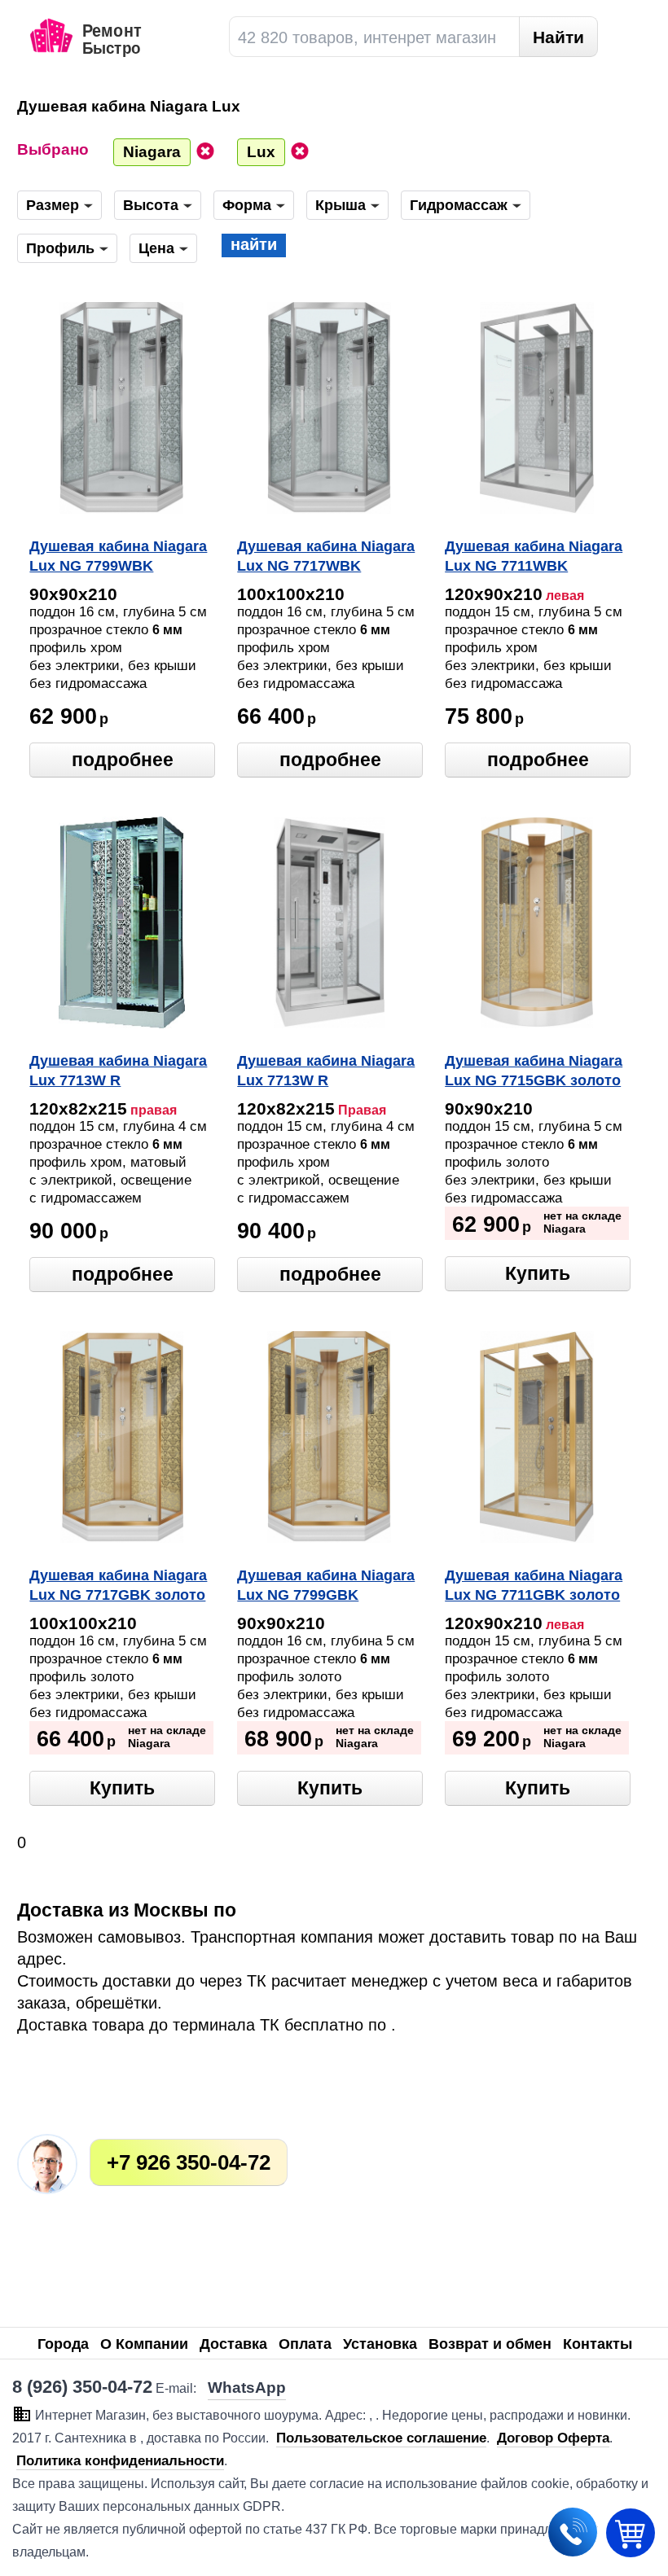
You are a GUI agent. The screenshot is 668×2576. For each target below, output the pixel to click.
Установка (380, 2344)
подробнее (123, 760)
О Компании (144, 2344)
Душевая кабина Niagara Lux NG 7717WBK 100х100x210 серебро (326, 558)
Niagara (152, 152)
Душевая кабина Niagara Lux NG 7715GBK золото (534, 1071)
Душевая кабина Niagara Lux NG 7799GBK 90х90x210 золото (326, 1587)
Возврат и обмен (490, 2344)
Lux (261, 152)
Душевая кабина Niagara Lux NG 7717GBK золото (118, 1585)
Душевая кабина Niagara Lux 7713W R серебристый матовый (326, 1072)
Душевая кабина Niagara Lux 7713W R (118, 1071)
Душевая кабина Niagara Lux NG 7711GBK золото (534, 1585)
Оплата (305, 2344)
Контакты (598, 2344)
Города (63, 2344)
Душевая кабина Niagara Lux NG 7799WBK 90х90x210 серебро (118, 558)
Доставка (233, 2344)
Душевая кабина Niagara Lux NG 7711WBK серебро (534, 558)
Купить (538, 1273)
